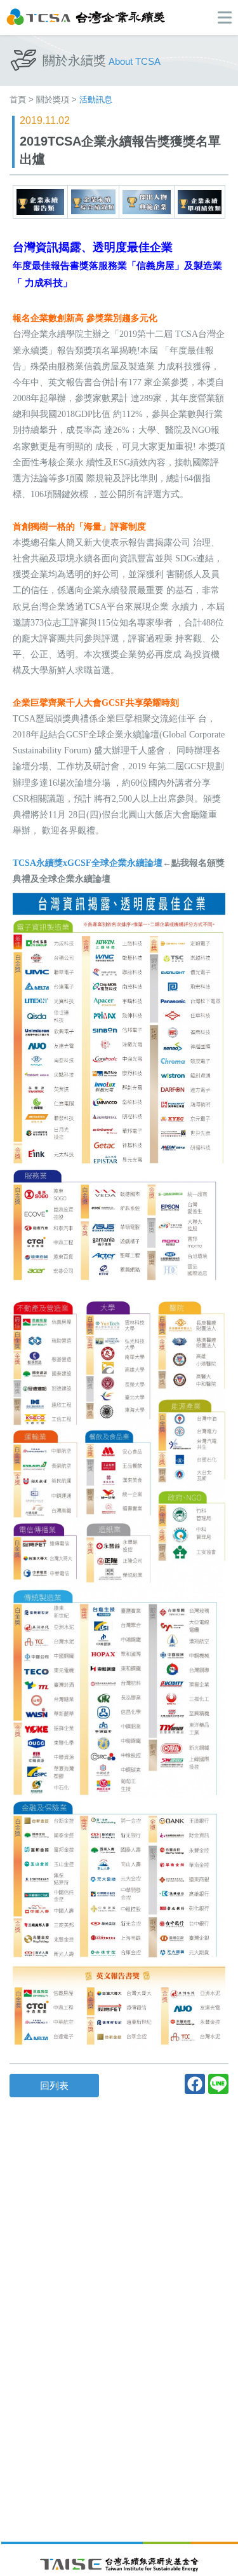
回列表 (54, 2086)
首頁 (18, 99)
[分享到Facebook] (195, 2084)
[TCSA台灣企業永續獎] (86, 16)
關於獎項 (53, 99)
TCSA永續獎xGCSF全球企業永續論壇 (88, 863)
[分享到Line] (218, 2084)
